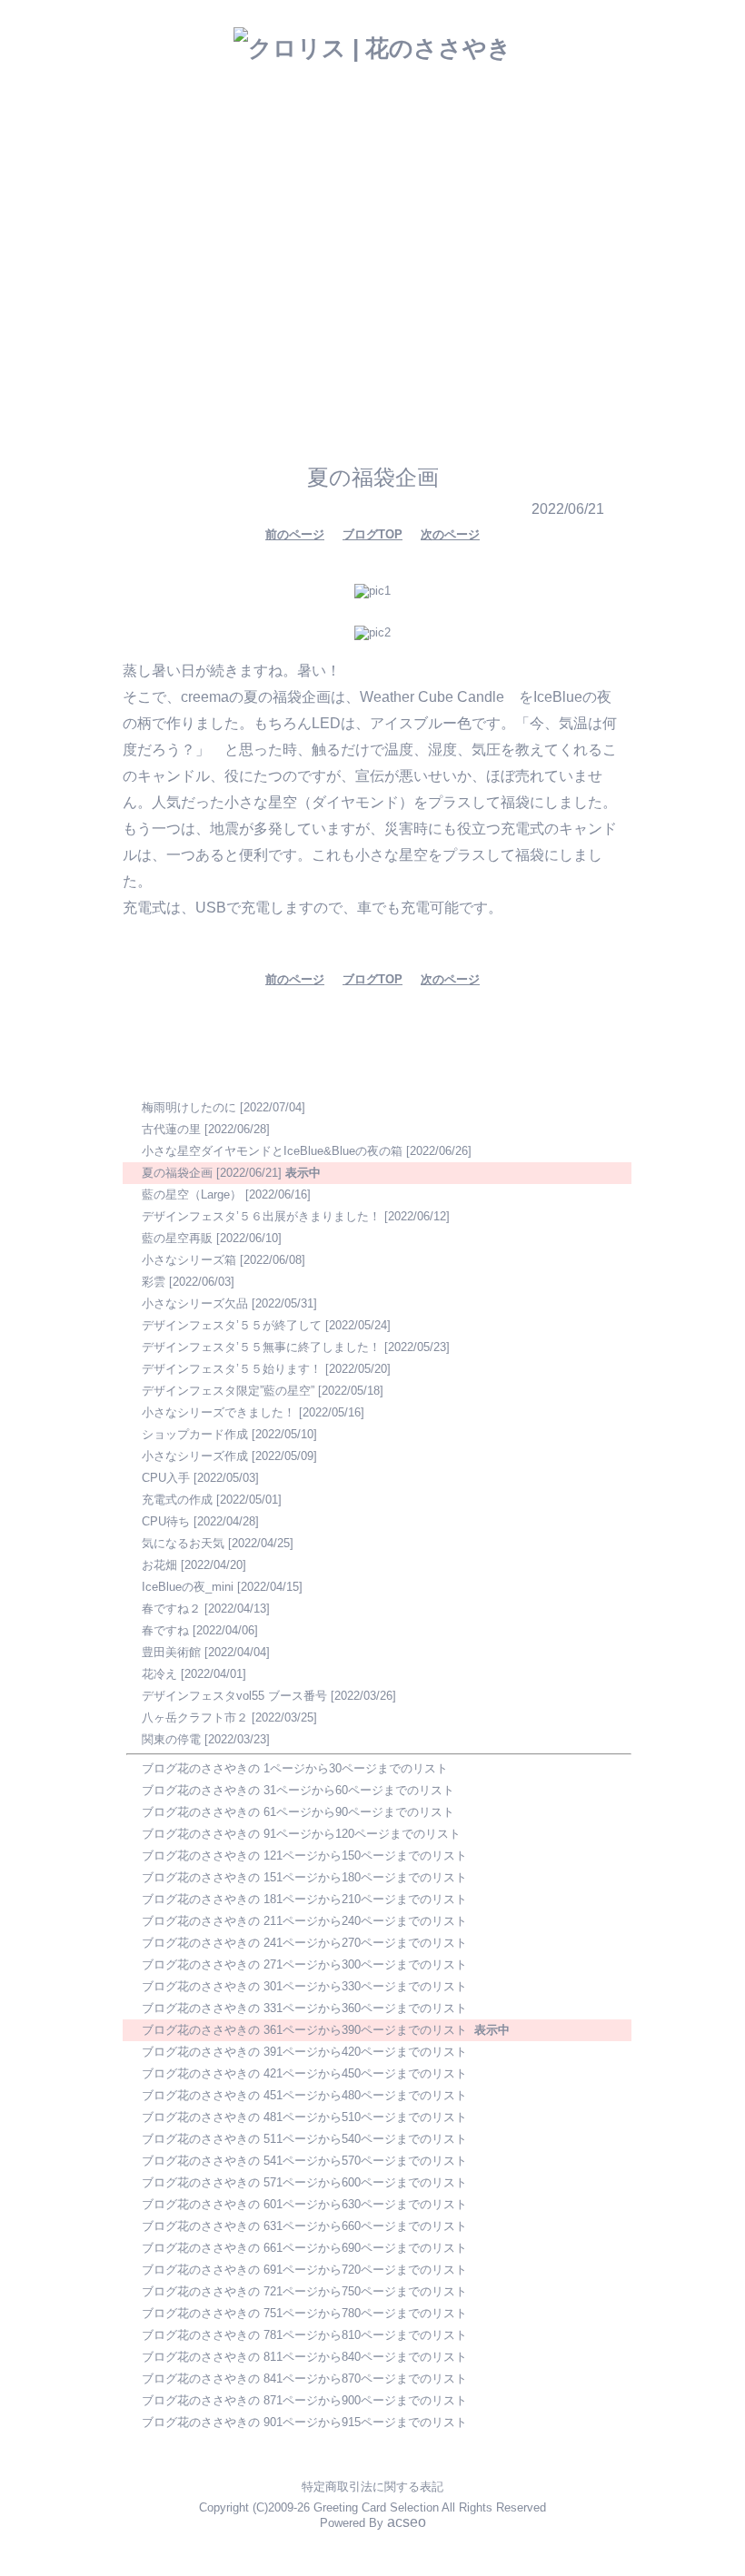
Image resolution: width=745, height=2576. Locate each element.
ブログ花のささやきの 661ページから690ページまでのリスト (304, 2248)
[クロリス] (325, 349)
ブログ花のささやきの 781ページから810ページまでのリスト (304, 2335)
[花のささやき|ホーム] (197, 274)
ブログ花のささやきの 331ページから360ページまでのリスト (304, 2008)
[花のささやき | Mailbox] (360, 297)
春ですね (165, 1630)
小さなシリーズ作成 (195, 1456)
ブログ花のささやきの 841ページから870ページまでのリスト (304, 2379)
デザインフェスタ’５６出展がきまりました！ (261, 1216)
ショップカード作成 (195, 1434)
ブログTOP (372, 534)
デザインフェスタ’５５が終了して (232, 1325)
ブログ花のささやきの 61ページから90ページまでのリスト (298, 1812)
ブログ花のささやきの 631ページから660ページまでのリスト (304, 2226)
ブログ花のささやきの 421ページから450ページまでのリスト (304, 2073)
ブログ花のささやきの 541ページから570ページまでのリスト (304, 2161)
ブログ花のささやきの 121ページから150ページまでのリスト (304, 1856)
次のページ (450, 534)
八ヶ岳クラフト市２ (195, 1717)
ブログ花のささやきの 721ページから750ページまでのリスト (304, 2291)
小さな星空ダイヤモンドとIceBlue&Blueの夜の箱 (272, 1151)
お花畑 (159, 1565)
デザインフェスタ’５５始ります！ (232, 1369)
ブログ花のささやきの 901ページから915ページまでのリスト (304, 2422)
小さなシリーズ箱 (189, 1260)
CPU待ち (166, 1521)
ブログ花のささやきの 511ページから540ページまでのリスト (304, 2139)
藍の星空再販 (177, 1238)
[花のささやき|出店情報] (318, 264)
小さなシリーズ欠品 (195, 1303)
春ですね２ (171, 1609)
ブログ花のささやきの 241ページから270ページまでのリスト (304, 1943)
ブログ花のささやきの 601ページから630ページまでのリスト (304, 2204)
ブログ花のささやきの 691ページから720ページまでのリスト (304, 2270)
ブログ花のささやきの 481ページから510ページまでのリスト (304, 2117)
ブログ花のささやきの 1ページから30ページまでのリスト (295, 1768)
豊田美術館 (171, 1652)
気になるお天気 (183, 1543)
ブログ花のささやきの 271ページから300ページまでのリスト (304, 1964)
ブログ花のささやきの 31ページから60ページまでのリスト (298, 1790)
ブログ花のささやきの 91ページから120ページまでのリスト (301, 1834)
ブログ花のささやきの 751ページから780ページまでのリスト (304, 2313)
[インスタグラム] (219, 350)
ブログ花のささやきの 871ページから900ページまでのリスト (304, 2400)
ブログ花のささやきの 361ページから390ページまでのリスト (304, 2030)
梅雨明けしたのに (189, 1107)
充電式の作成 (177, 1500)
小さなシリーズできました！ (219, 1412)
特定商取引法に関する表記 (372, 2487)
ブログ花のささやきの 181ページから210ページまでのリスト (304, 1899)
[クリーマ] (475, 350)
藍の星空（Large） (192, 1194)
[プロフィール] (447, 297)
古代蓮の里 (171, 1129)
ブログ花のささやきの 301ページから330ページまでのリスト (304, 1986)
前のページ (295, 534)
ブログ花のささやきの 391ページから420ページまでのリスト (304, 2052)
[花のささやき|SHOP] (422, 262)
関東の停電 (171, 1739)
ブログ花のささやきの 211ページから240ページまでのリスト (304, 1921)
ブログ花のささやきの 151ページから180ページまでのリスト (304, 1877)
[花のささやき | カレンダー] (521, 261)
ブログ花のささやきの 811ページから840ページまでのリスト (304, 2357)
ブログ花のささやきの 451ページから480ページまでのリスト (304, 2095)
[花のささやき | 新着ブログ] (284, 301)
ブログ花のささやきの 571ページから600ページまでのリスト (304, 2182)
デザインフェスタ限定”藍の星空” (228, 1391)
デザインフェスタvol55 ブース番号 (234, 1696)
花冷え (159, 1674)
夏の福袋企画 (177, 1173)
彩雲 (154, 1282)
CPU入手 (166, 1478)
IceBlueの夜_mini (188, 1587)
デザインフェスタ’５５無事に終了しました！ (261, 1347)
